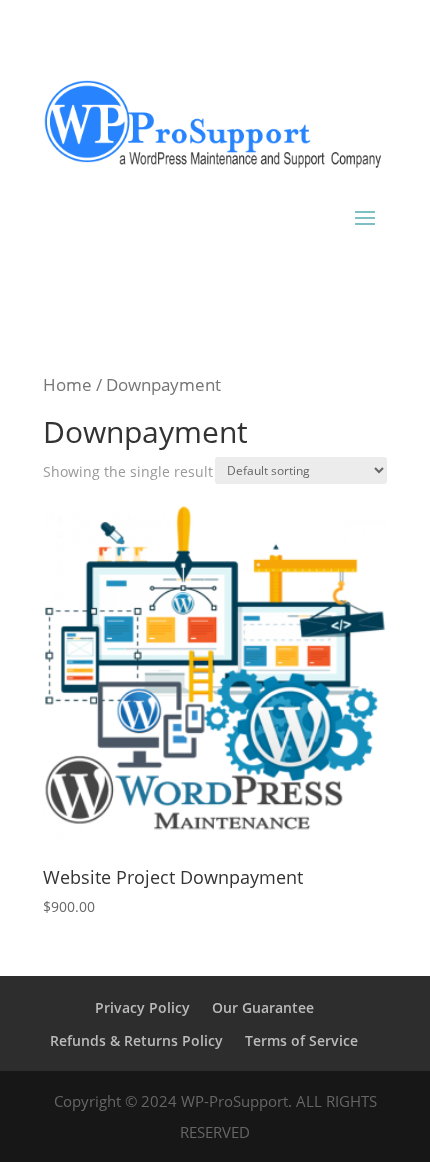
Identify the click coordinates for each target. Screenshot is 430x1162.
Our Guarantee (263, 1007)
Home (67, 384)
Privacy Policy (142, 1007)
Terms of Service (301, 1040)
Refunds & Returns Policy (136, 1040)
